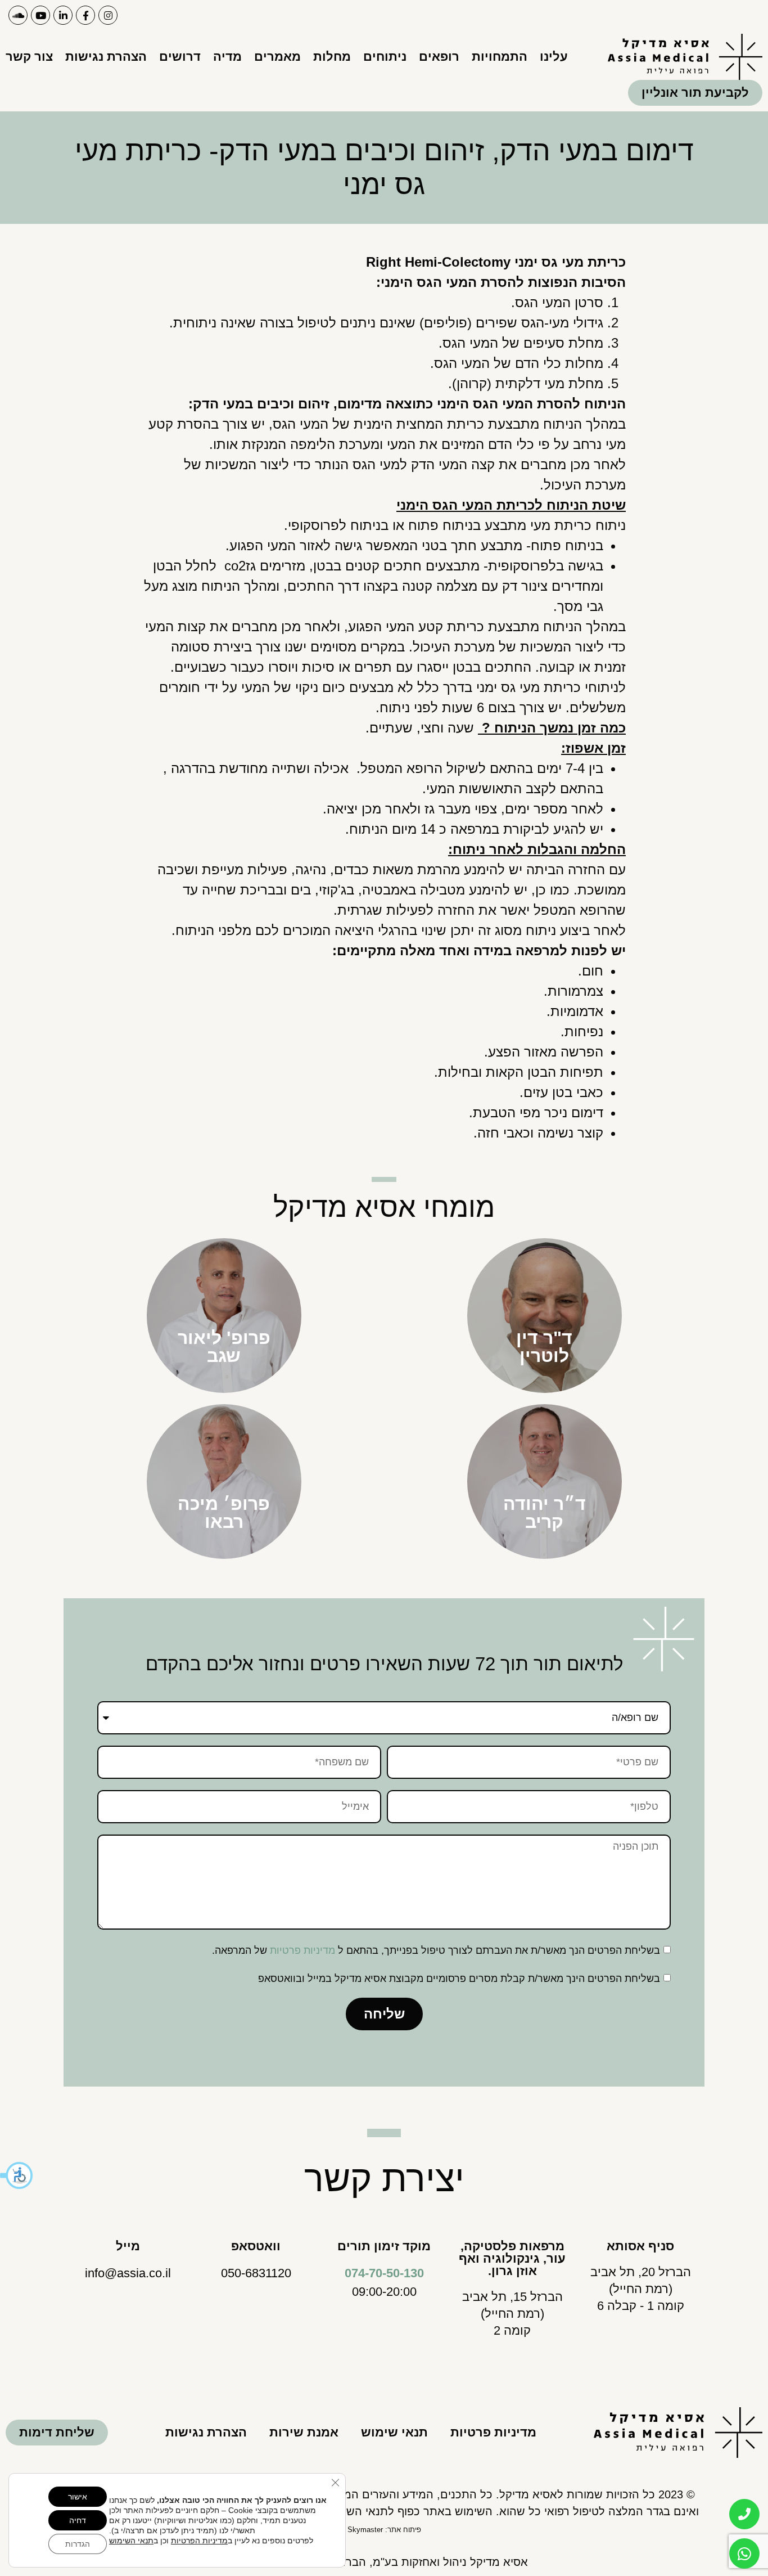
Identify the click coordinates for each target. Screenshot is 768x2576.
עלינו (554, 57)
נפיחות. (582, 1031)
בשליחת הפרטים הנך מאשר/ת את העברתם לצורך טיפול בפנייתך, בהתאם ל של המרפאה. (436, 1950)
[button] (17, 2175)
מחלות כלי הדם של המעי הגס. (517, 363)
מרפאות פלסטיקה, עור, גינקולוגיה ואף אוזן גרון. (512, 2258)
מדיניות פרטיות (302, 1950)
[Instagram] (108, 15)
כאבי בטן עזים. (561, 1092)
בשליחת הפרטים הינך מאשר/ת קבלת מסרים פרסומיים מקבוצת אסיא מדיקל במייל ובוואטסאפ (459, 1979)
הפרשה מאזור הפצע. (544, 1052)
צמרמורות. (573, 991)
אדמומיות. (575, 1011)
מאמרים (277, 57)
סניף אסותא (640, 2246)
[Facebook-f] (85, 15)
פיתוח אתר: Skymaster (384, 2530)
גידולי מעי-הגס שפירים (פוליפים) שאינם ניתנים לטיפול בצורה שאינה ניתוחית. (386, 323)
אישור (78, 2497)
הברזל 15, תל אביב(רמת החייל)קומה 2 (512, 2314)
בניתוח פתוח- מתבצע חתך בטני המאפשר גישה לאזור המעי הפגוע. (414, 545)
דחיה (78, 2520)
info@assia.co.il (128, 2273)
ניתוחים (385, 57)
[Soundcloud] (18, 15)
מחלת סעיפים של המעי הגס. (521, 343)
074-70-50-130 (384, 2273)
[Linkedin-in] (63, 15)
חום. (591, 971)
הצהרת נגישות (106, 57)
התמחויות (500, 57)
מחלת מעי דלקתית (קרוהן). (526, 383)
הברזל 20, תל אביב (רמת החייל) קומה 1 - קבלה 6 (641, 2289)
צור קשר (29, 57)
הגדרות (78, 2544)
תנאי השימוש (131, 2541)
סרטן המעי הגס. (557, 302)
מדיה (227, 57)
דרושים (180, 57)
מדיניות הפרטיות (199, 2541)
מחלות (332, 57)
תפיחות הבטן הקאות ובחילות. (519, 1072)
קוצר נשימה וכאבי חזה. (538, 1133)
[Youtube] (40, 15)
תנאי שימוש (394, 2432)
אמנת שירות (304, 2432)
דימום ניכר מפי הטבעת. (536, 1112)
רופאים (439, 57)
